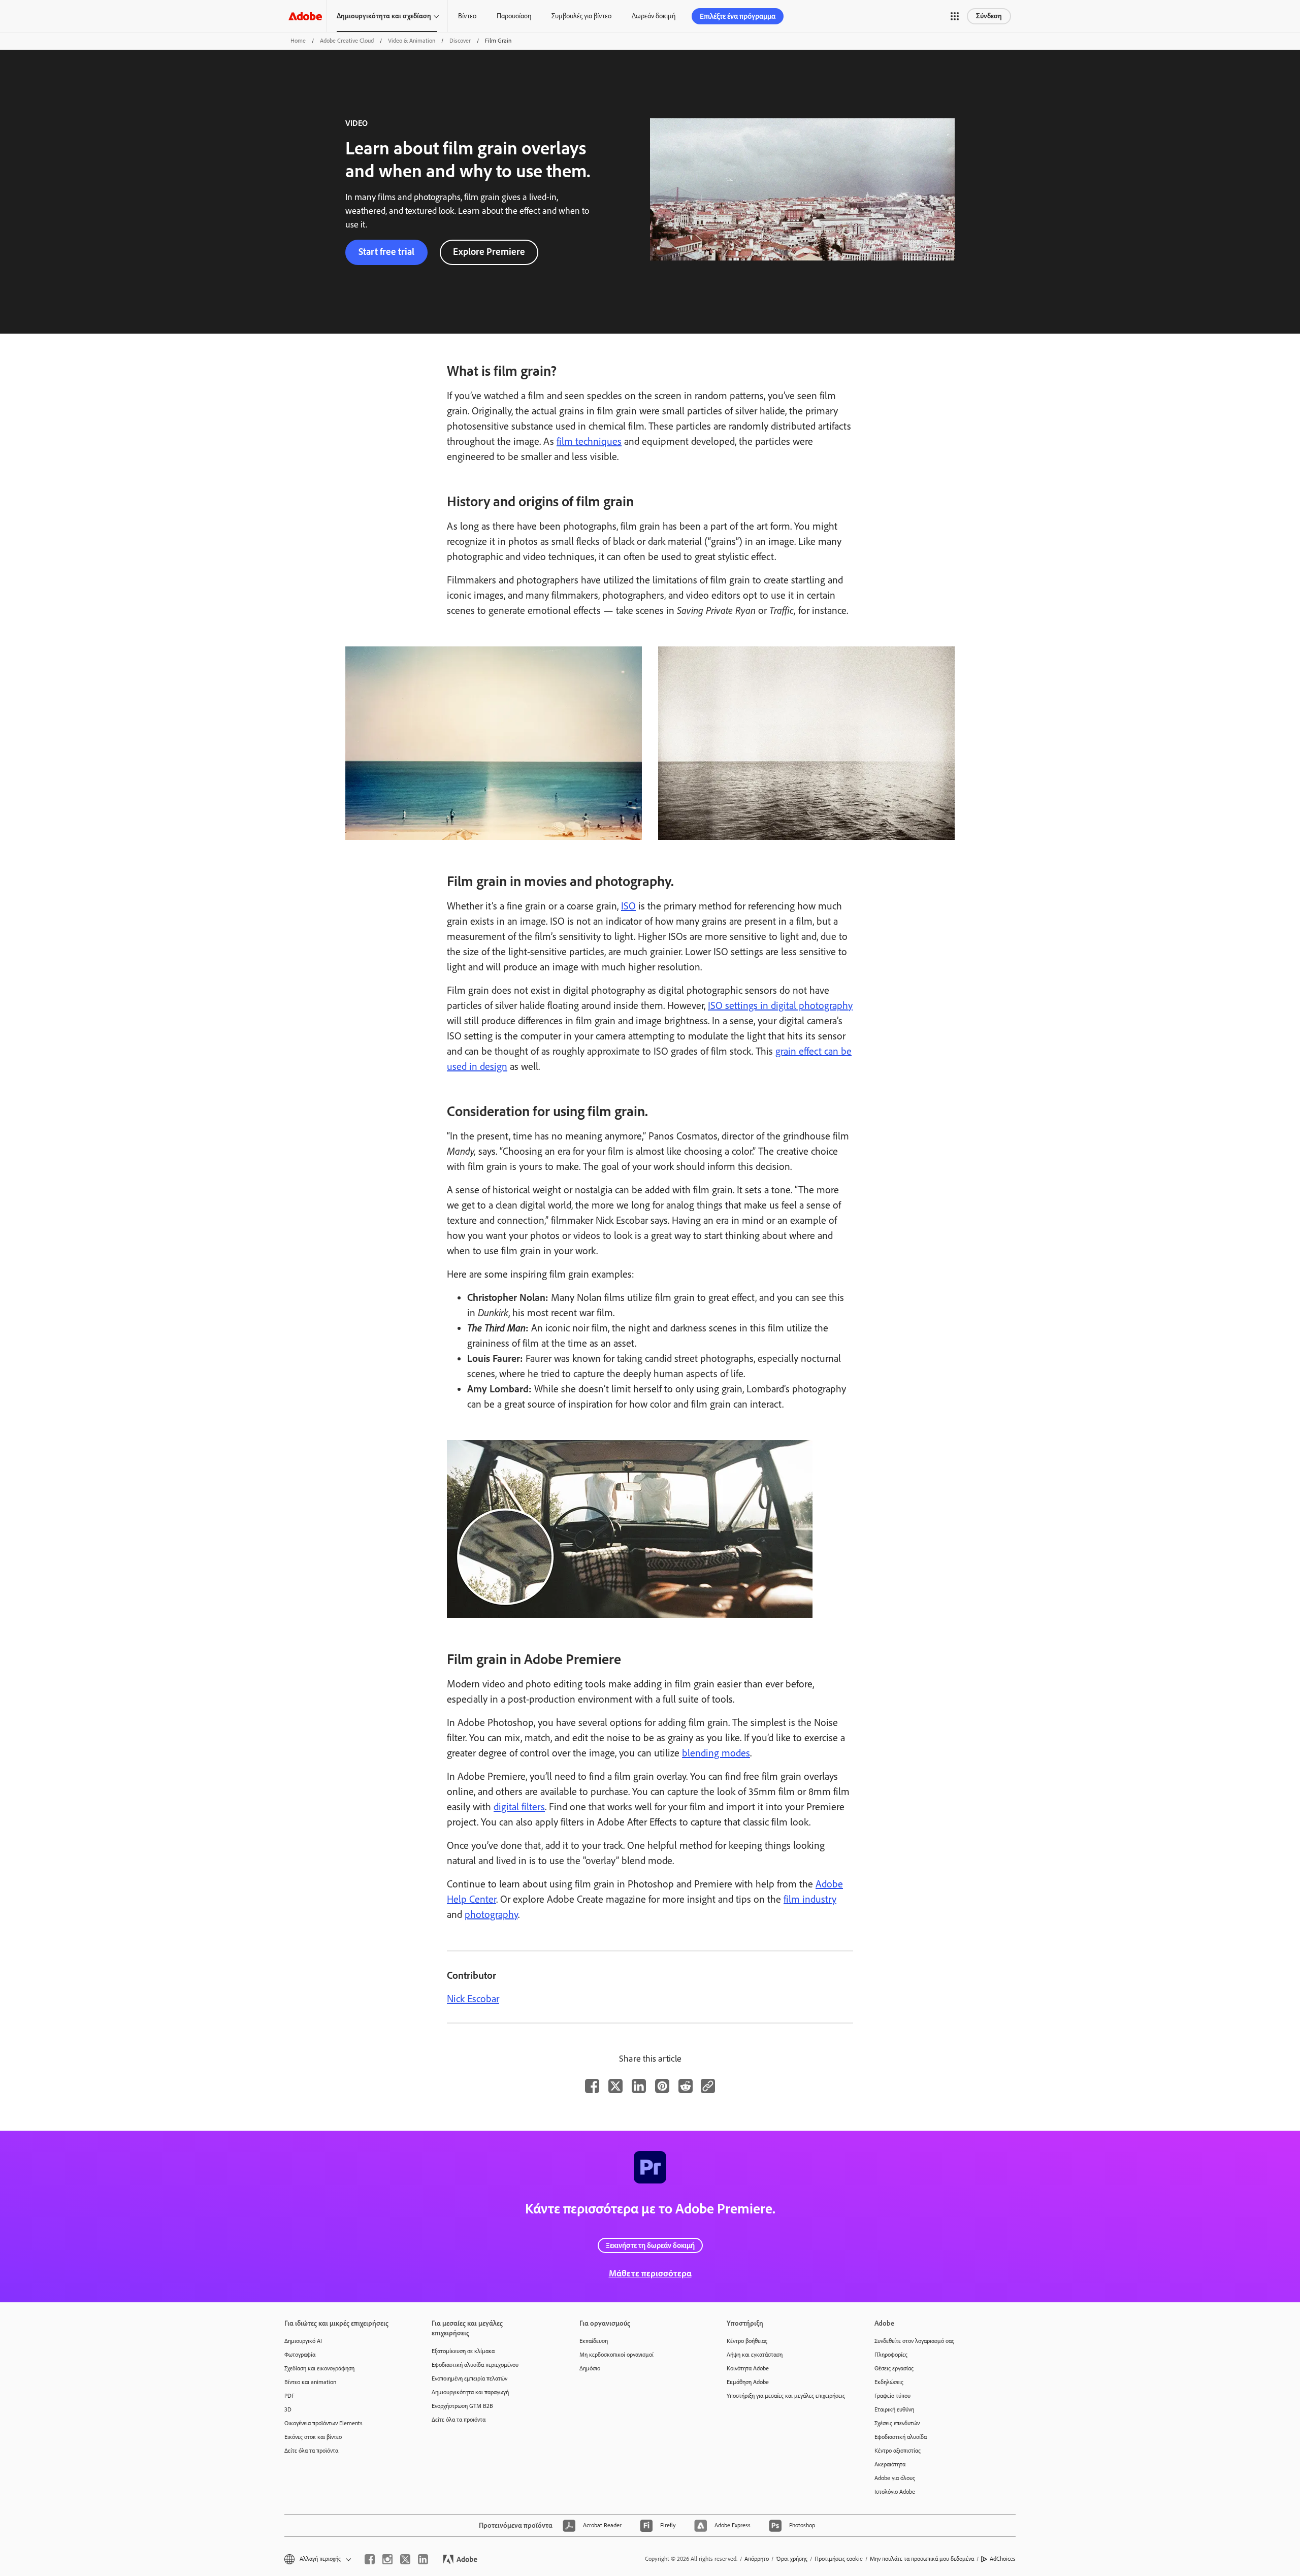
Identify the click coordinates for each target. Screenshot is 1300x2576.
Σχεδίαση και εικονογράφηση (319, 2368)
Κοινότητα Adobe (748, 2368)
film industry (810, 1899)
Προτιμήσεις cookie (839, 2559)
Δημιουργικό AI (303, 2341)
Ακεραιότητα (890, 2464)
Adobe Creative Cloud (347, 41)
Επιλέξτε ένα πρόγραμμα (738, 16)
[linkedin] (423, 2559)
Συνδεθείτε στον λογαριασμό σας (914, 2341)
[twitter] (405, 2559)
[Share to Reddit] (686, 2086)
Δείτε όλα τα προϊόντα (311, 2451)
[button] (955, 16)
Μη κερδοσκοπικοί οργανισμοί (616, 2355)
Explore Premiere (489, 252)
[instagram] (387, 2559)
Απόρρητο (757, 2559)
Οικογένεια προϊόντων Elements (323, 2423)
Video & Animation (412, 41)
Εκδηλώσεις (889, 2382)
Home (298, 41)
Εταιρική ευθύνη (894, 2409)
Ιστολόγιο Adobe (895, 2492)
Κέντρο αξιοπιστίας (898, 2451)
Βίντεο (467, 16)
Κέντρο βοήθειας (747, 2341)
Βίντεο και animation (310, 2382)
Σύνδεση (989, 16)
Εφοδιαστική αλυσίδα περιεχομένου (475, 2365)
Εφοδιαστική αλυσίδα (901, 2437)
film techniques (589, 441)
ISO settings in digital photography (780, 1005)
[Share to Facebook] (592, 2086)
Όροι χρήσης (792, 2559)
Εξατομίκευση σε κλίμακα (463, 2351)
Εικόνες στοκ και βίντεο (313, 2437)
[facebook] (370, 2559)
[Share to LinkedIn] (639, 2086)
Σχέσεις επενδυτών (897, 2423)
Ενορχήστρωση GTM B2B (462, 2406)
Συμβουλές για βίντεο (581, 16)
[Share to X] (615, 2086)
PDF (289, 2396)
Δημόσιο (590, 2368)
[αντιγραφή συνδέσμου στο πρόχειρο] (708, 2086)
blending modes (716, 1753)
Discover (460, 41)
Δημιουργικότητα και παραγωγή (470, 2392)
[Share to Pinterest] (662, 2086)
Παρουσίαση (514, 16)
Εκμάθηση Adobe (748, 2382)
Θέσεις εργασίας (894, 2368)
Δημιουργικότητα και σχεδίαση (384, 16)
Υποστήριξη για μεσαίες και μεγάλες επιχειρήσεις (785, 2396)
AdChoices (1003, 2559)
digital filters (519, 1807)
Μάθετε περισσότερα (650, 2273)
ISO (628, 906)
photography (491, 1914)
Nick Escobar (473, 1999)
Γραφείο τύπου (892, 2396)
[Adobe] (305, 16)
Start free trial (386, 252)
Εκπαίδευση (594, 2341)
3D (288, 2409)
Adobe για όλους (895, 2478)
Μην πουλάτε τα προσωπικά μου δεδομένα (922, 2559)
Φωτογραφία (300, 2355)
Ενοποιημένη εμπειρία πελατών (469, 2378)
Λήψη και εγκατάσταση (755, 2355)
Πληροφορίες (891, 2355)
